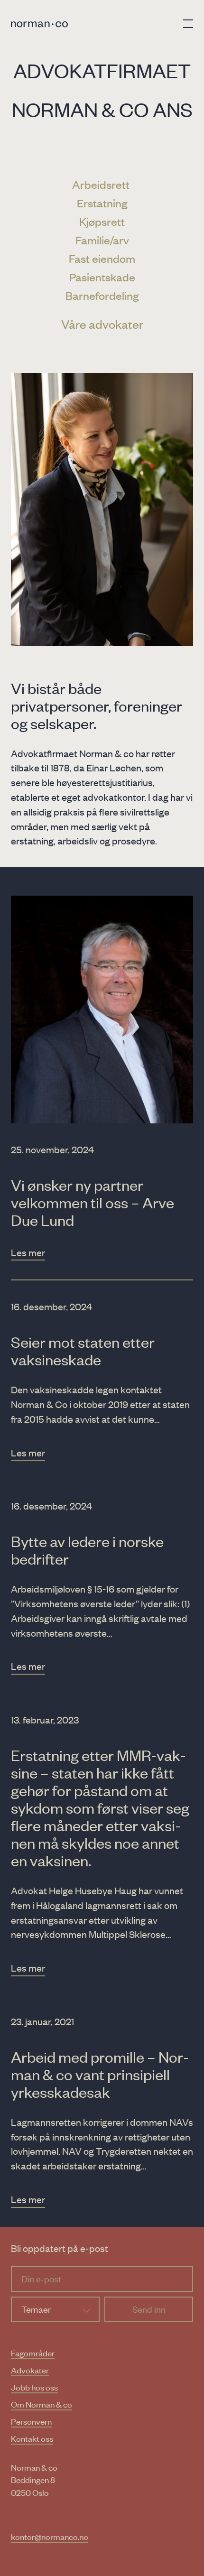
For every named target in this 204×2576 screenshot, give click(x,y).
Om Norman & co (42, 2404)
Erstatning (102, 203)
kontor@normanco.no (50, 2536)
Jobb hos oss (34, 2387)
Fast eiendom (102, 258)
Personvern (31, 2421)
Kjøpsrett (102, 221)
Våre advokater (102, 324)
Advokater (30, 2370)
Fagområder (33, 2353)
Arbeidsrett (102, 184)
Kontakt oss (32, 2438)
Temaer (36, 2309)
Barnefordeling (102, 295)
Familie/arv (102, 240)
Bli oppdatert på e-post (60, 2248)
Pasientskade (102, 277)
